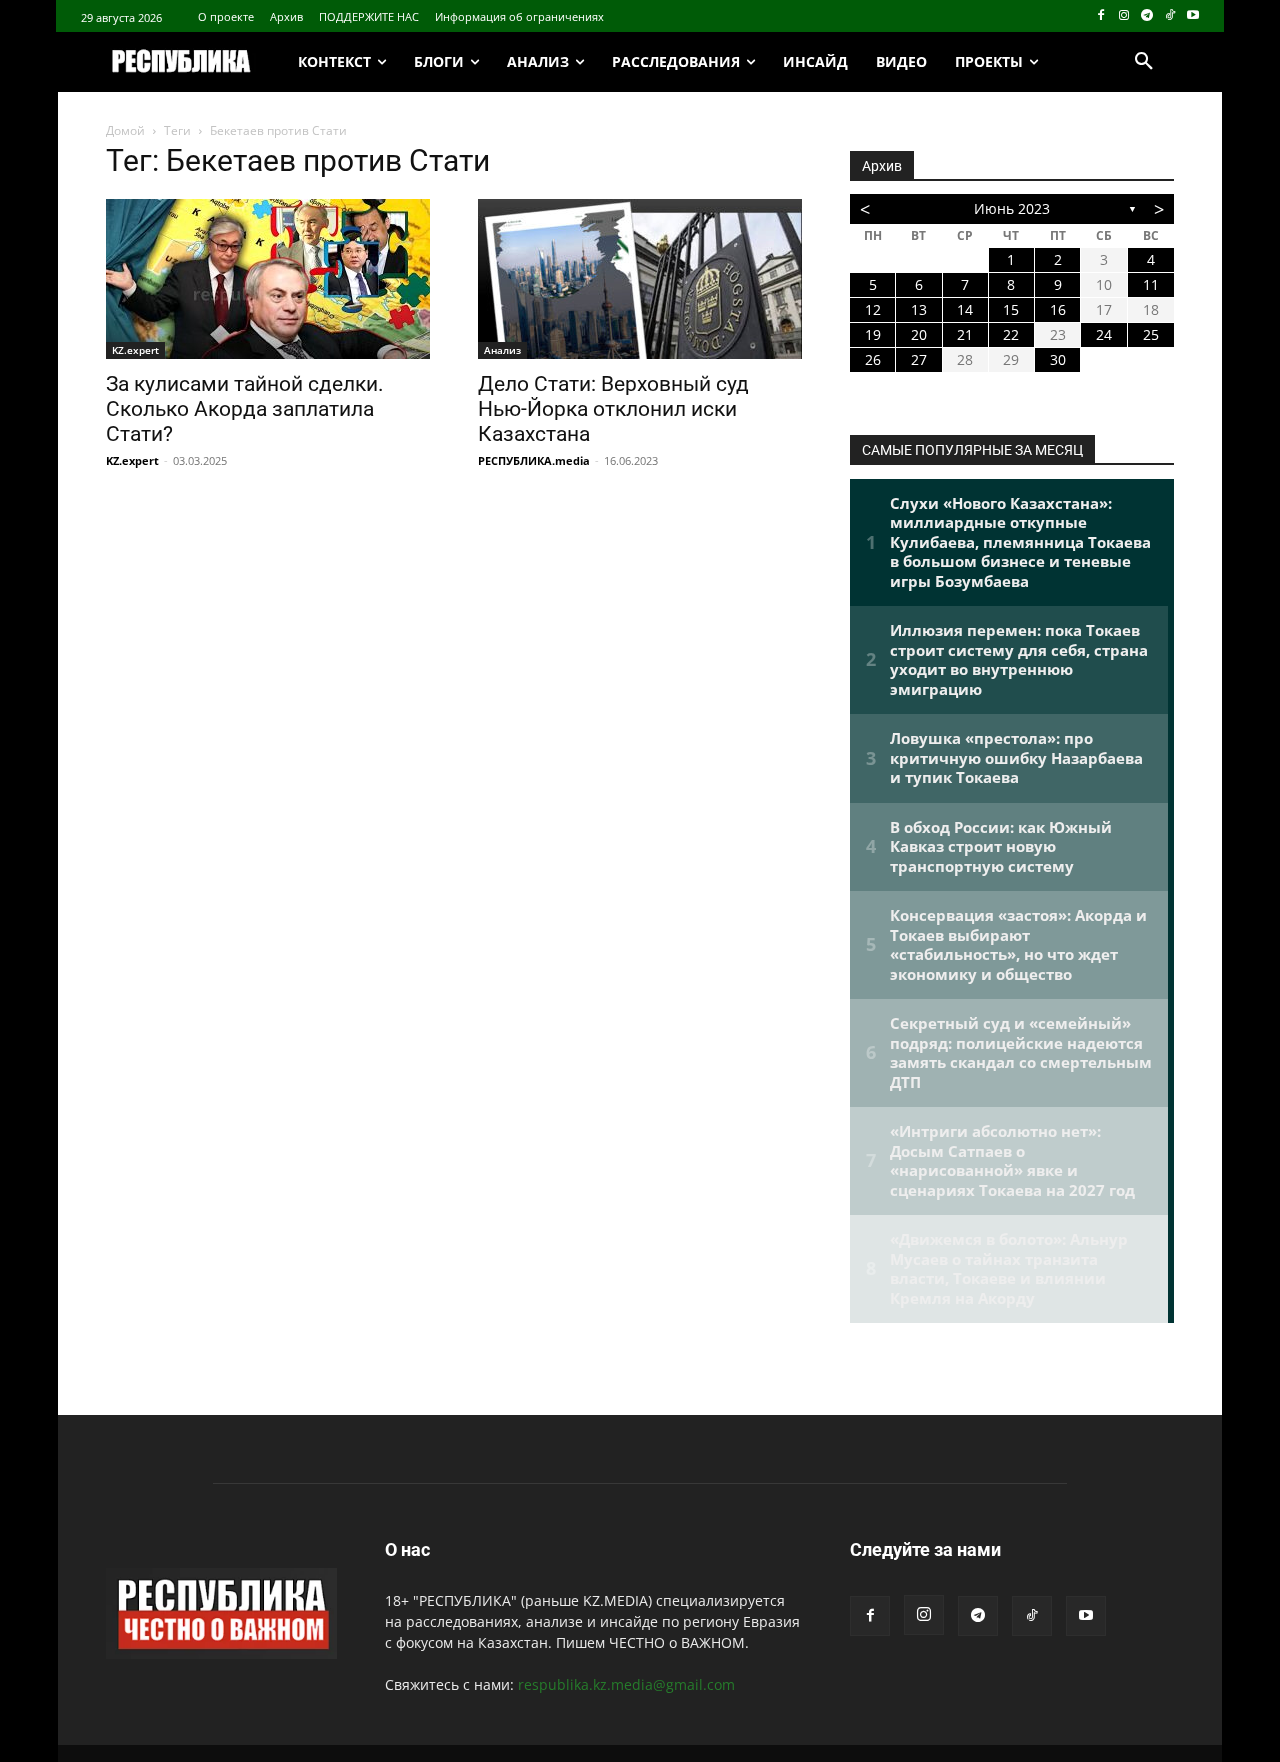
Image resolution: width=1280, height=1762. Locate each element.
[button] (1144, 62)
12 (873, 309)
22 (1011, 334)
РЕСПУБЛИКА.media (534, 460)
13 (919, 309)
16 (1058, 309)
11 (1151, 284)
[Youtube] (1192, 16)
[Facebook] (1101, 16)
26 (873, 359)
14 (965, 309)
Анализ (502, 350)
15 (1011, 309)
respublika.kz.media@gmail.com (626, 1684)
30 (1058, 359)
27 (919, 359)
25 (1151, 334)
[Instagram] (1124, 16)
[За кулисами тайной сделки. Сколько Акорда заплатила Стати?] (268, 279)
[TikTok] (1169, 16)
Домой (125, 130)
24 (1104, 334)
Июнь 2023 (1012, 208)
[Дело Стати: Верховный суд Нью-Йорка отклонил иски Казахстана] (640, 279)
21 (965, 334)
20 (919, 334)
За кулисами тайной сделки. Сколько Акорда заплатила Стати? (245, 409)
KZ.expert (135, 350)
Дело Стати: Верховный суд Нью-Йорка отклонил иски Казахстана (613, 409)
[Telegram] (1147, 16)
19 (873, 334)
